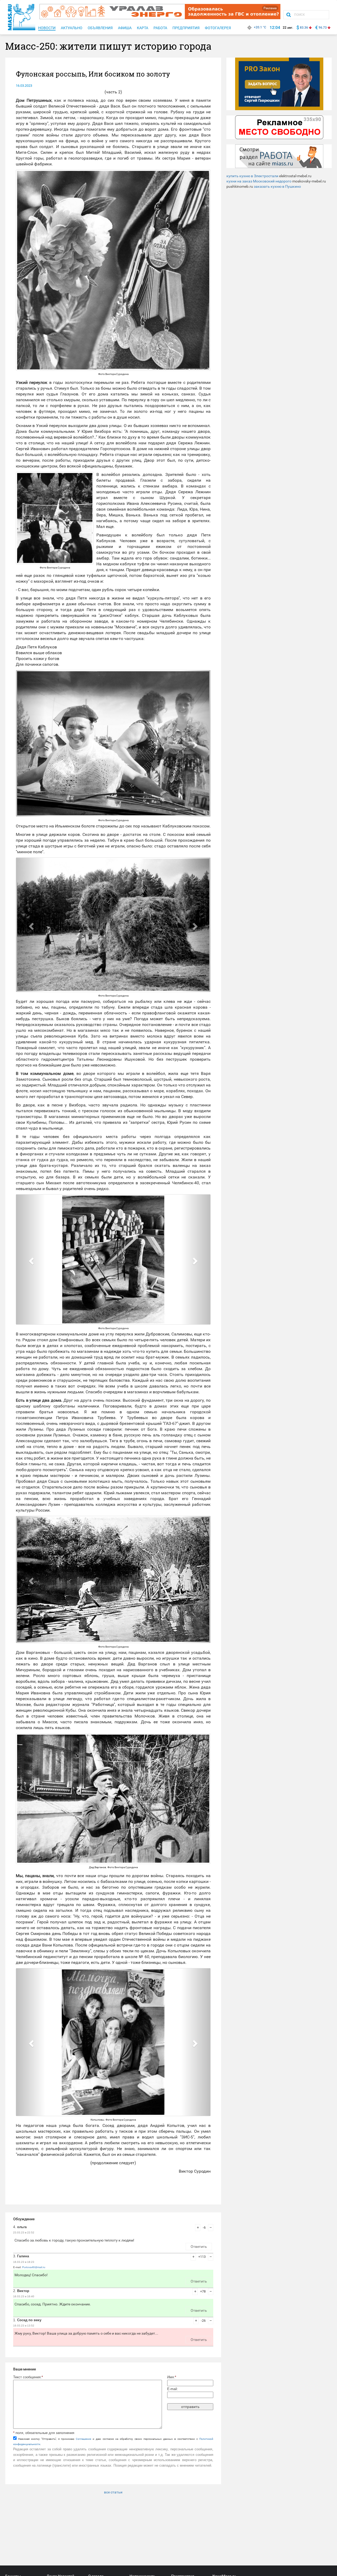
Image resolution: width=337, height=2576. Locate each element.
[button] (31, 743)
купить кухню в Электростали (252, 176)
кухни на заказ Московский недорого (259, 181)
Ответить (199, 2247)
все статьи (113, 2492)
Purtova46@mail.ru (34, 2267)
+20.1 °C (260, 27)
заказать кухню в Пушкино (277, 186)
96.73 (323, 28)
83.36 (304, 28)
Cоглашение (83, 2439)
